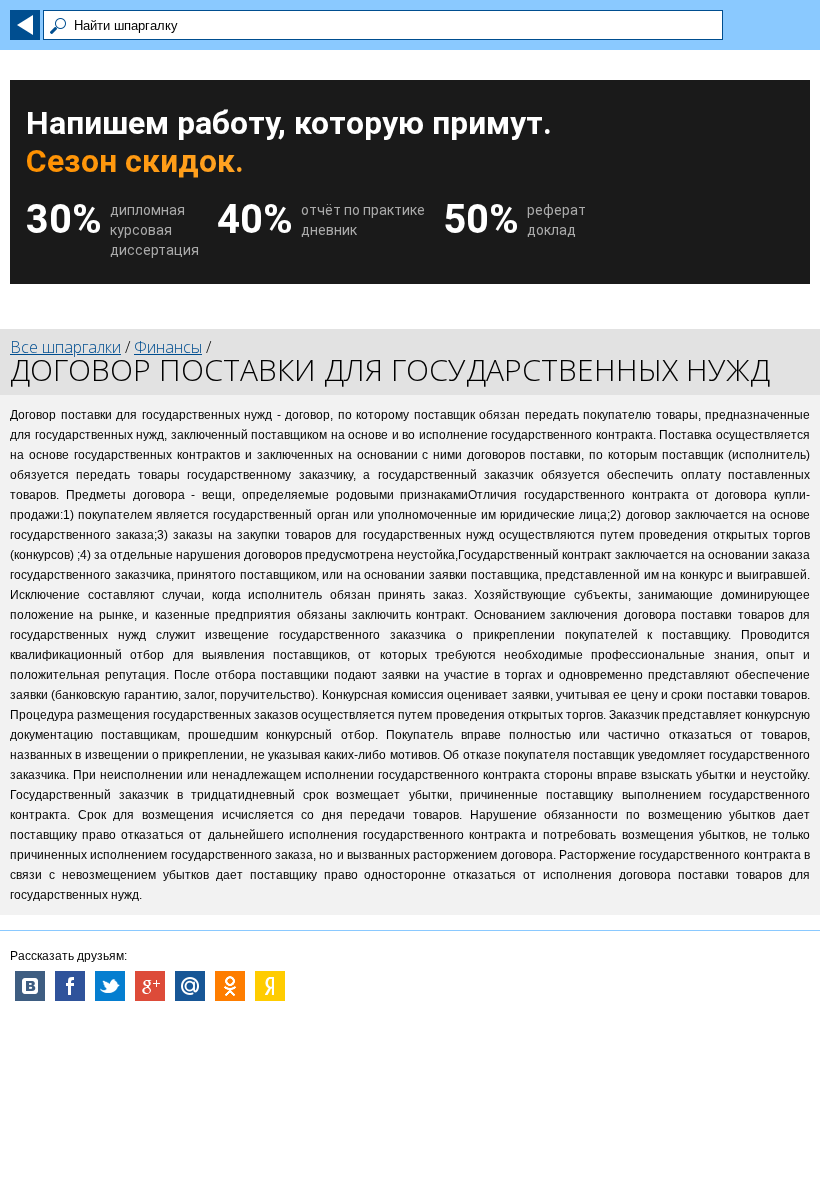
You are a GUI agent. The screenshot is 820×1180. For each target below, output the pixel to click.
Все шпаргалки (65, 347)
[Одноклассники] (230, 986)
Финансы (168, 347)
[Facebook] (70, 986)
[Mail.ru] (190, 986)
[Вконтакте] (30, 986)
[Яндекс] (270, 986)
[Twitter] (110, 986)
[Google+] (150, 986)
